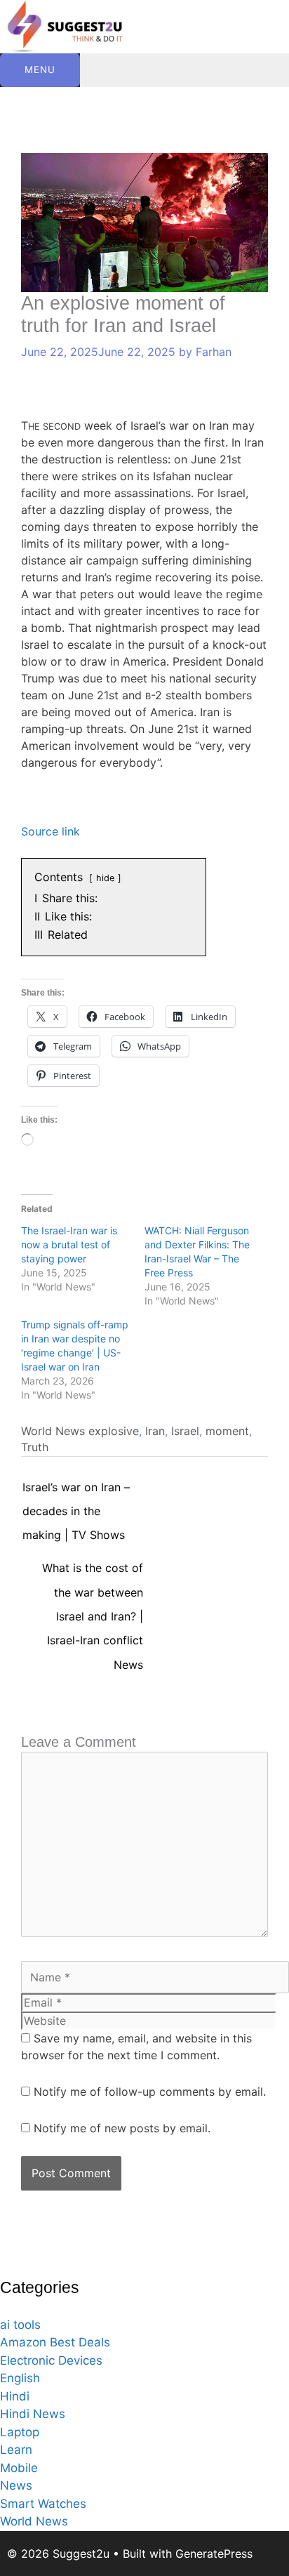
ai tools (20, 2325)
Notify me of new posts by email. (122, 2128)
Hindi (15, 2396)
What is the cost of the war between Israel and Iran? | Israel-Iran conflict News (93, 1571)
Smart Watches (43, 2504)
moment (227, 1431)
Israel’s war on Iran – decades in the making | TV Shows (76, 1491)
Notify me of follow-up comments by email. (150, 2092)
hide (105, 878)
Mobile (19, 2468)
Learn (16, 2450)
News (16, 2485)
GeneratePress (214, 2554)
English (20, 2378)
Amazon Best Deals (55, 2342)
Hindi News (33, 2414)
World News (53, 1431)
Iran (155, 1431)
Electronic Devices (51, 2360)
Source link (51, 831)
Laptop (20, 2432)
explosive (114, 1431)
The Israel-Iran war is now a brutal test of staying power (69, 1244)
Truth (35, 1447)
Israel (185, 1431)
